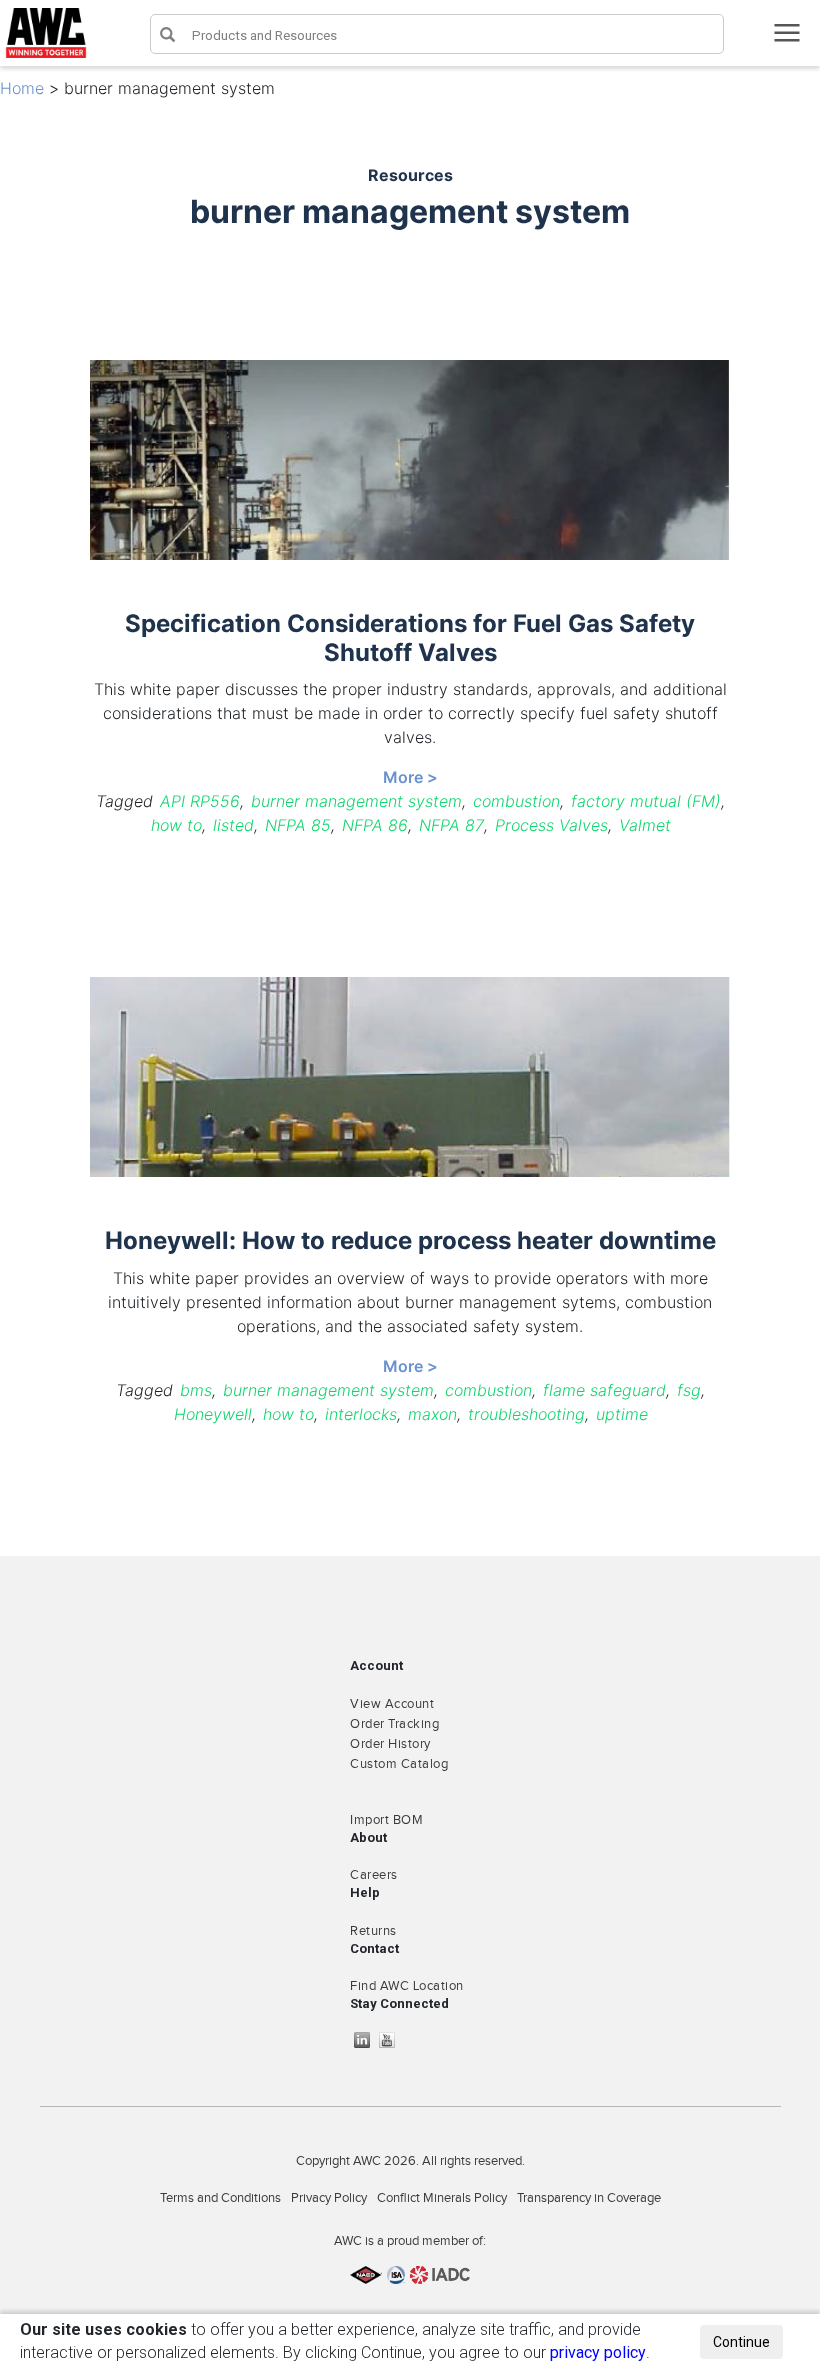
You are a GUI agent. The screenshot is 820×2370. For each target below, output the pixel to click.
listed (233, 825)
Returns (373, 1931)
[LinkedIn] (367, 2040)
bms (196, 1390)
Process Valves (551, 825)
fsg (689, 1390)
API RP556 (200, 801)
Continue (741, 2342)
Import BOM (386, 1820)
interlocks (361, 1414)
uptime (622, 1414)
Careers (374, 1875)
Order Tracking (394, 1724)
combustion (516, 801)
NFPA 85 (298, 825)
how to (176, 825)
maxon (432, 1414)
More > (410, 777)
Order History (390, 1744)
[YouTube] (392, 2040)
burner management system (356, 801)
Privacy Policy (329, 2198)
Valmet (645, 825)
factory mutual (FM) (646, 801)
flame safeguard (604, 1390)
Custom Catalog (399, 1764)
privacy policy (598, 2352)
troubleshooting (526, 1414)
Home (22, 88)
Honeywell (213, 1414)
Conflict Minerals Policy (442, 2198)
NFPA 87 (451, 825)
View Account (392, 1704)
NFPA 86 (375, 825)
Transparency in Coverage (589, 2198)
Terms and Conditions (220, 2198)
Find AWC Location (407, 1986)
